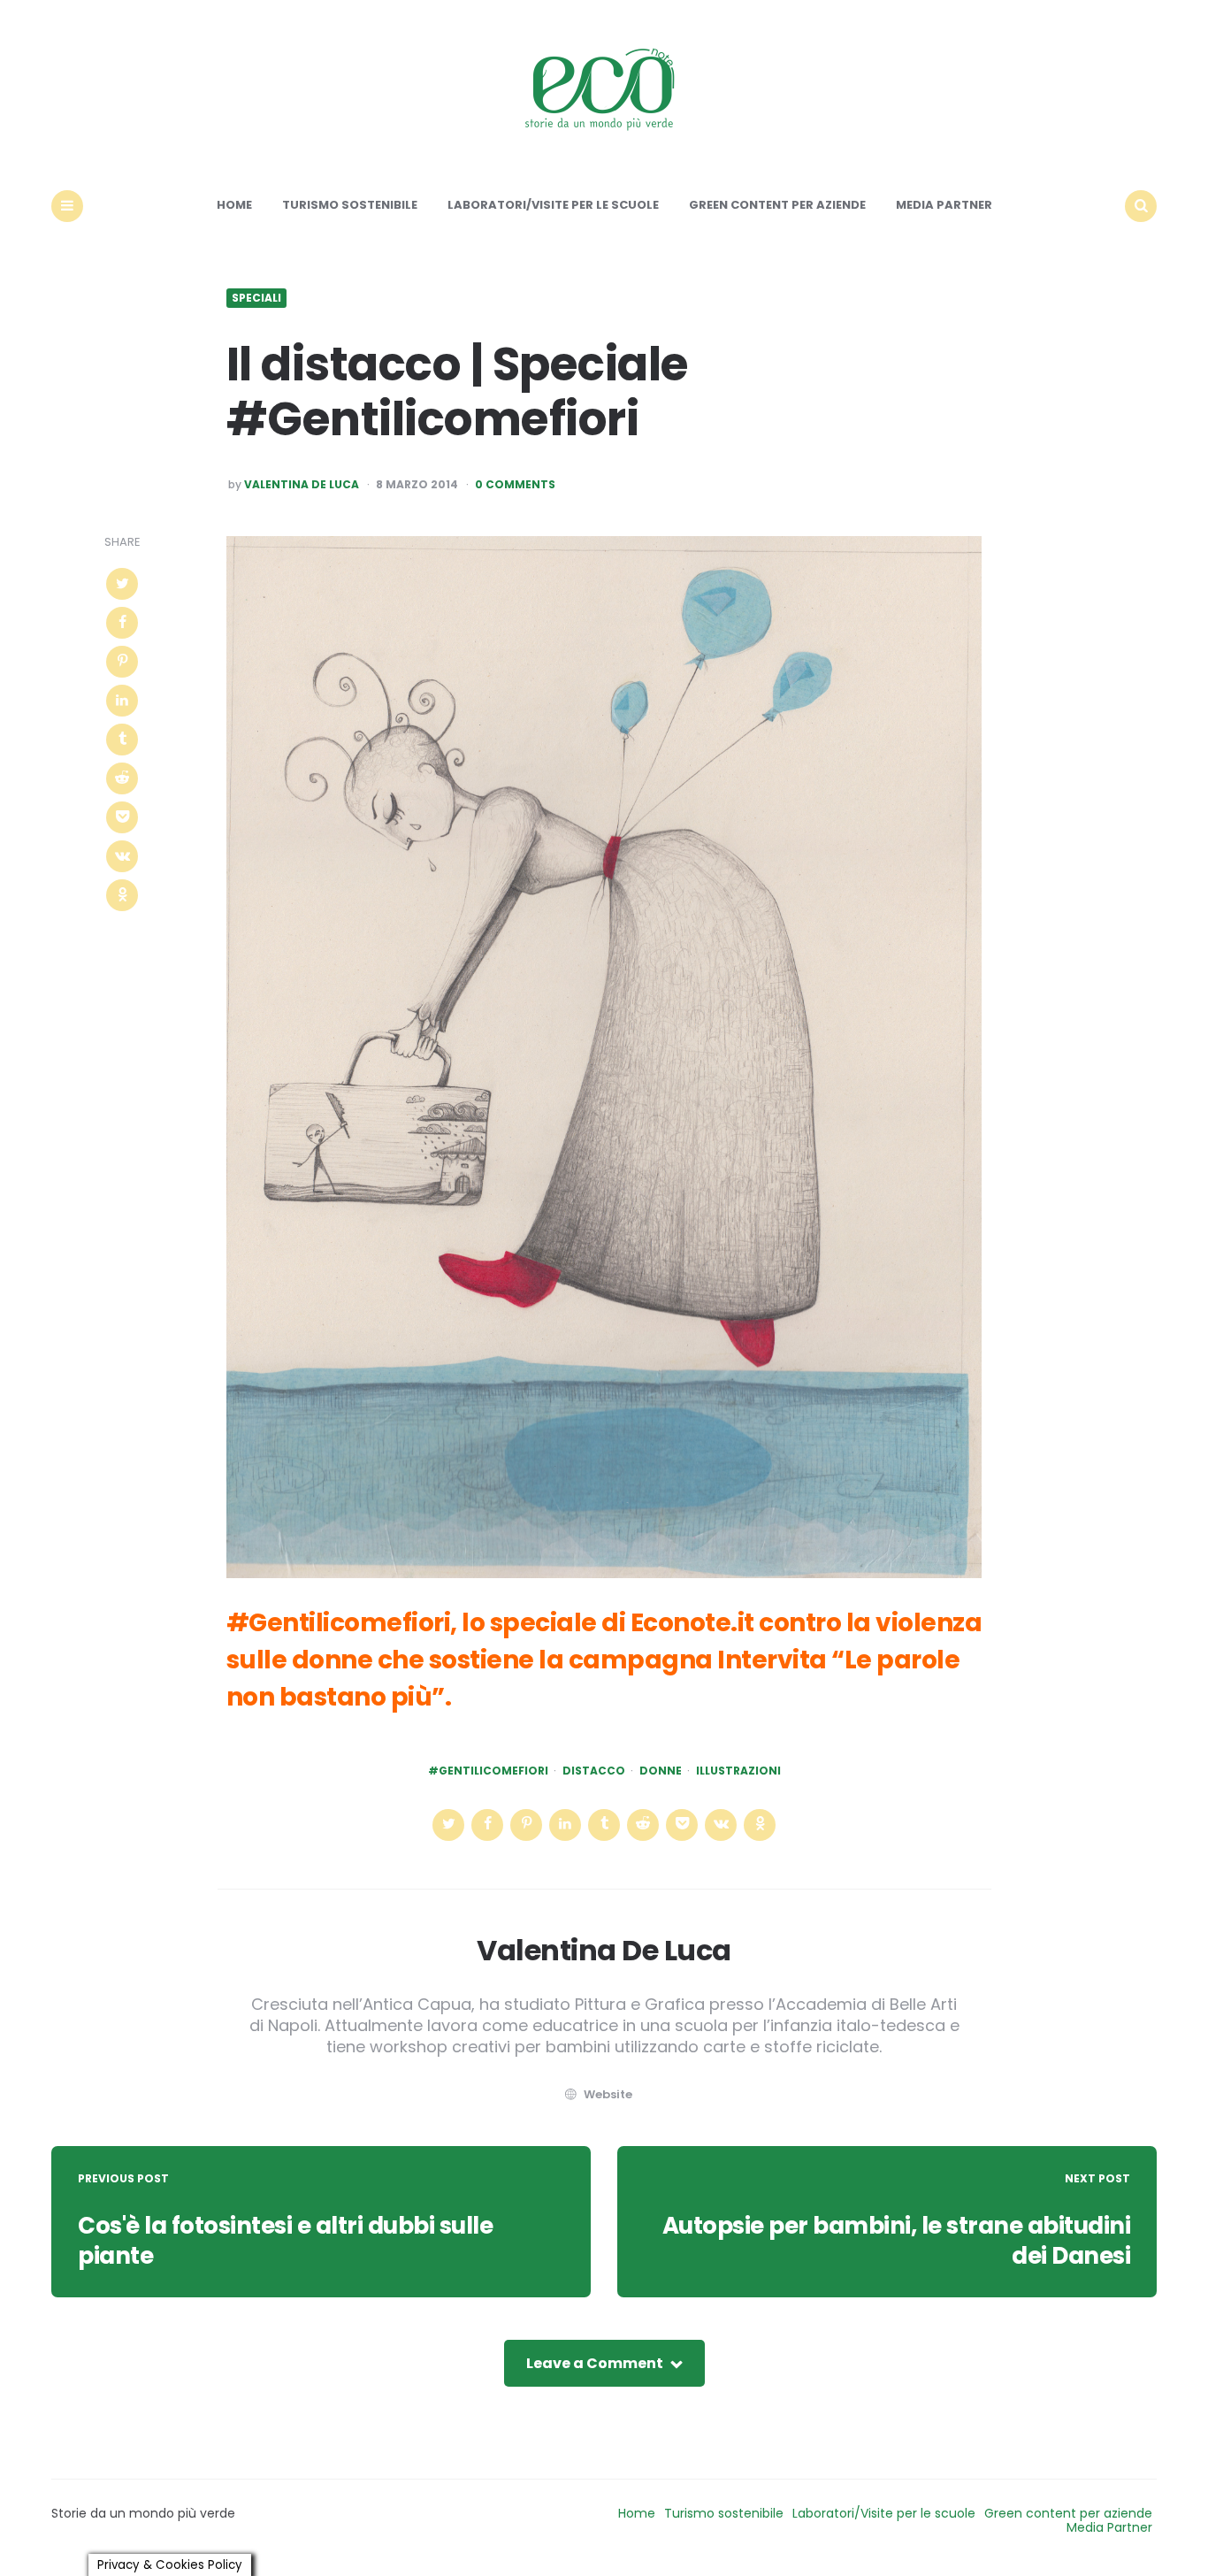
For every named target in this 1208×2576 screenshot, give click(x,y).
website (608, 2094)
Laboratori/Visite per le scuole (553, 205)
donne (661, 1771)
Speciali (256, 298)
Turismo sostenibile (350, 205)
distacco (594, 1771)
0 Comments (515, 485)
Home (234, 205)
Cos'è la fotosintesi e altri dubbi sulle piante (285, 2241)
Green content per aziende (777, 205)
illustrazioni (738, 1771)
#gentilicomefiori (488, 1771)
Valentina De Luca (302, 485)
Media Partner (944, 205)
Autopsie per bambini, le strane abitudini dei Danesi (897, 2241)
